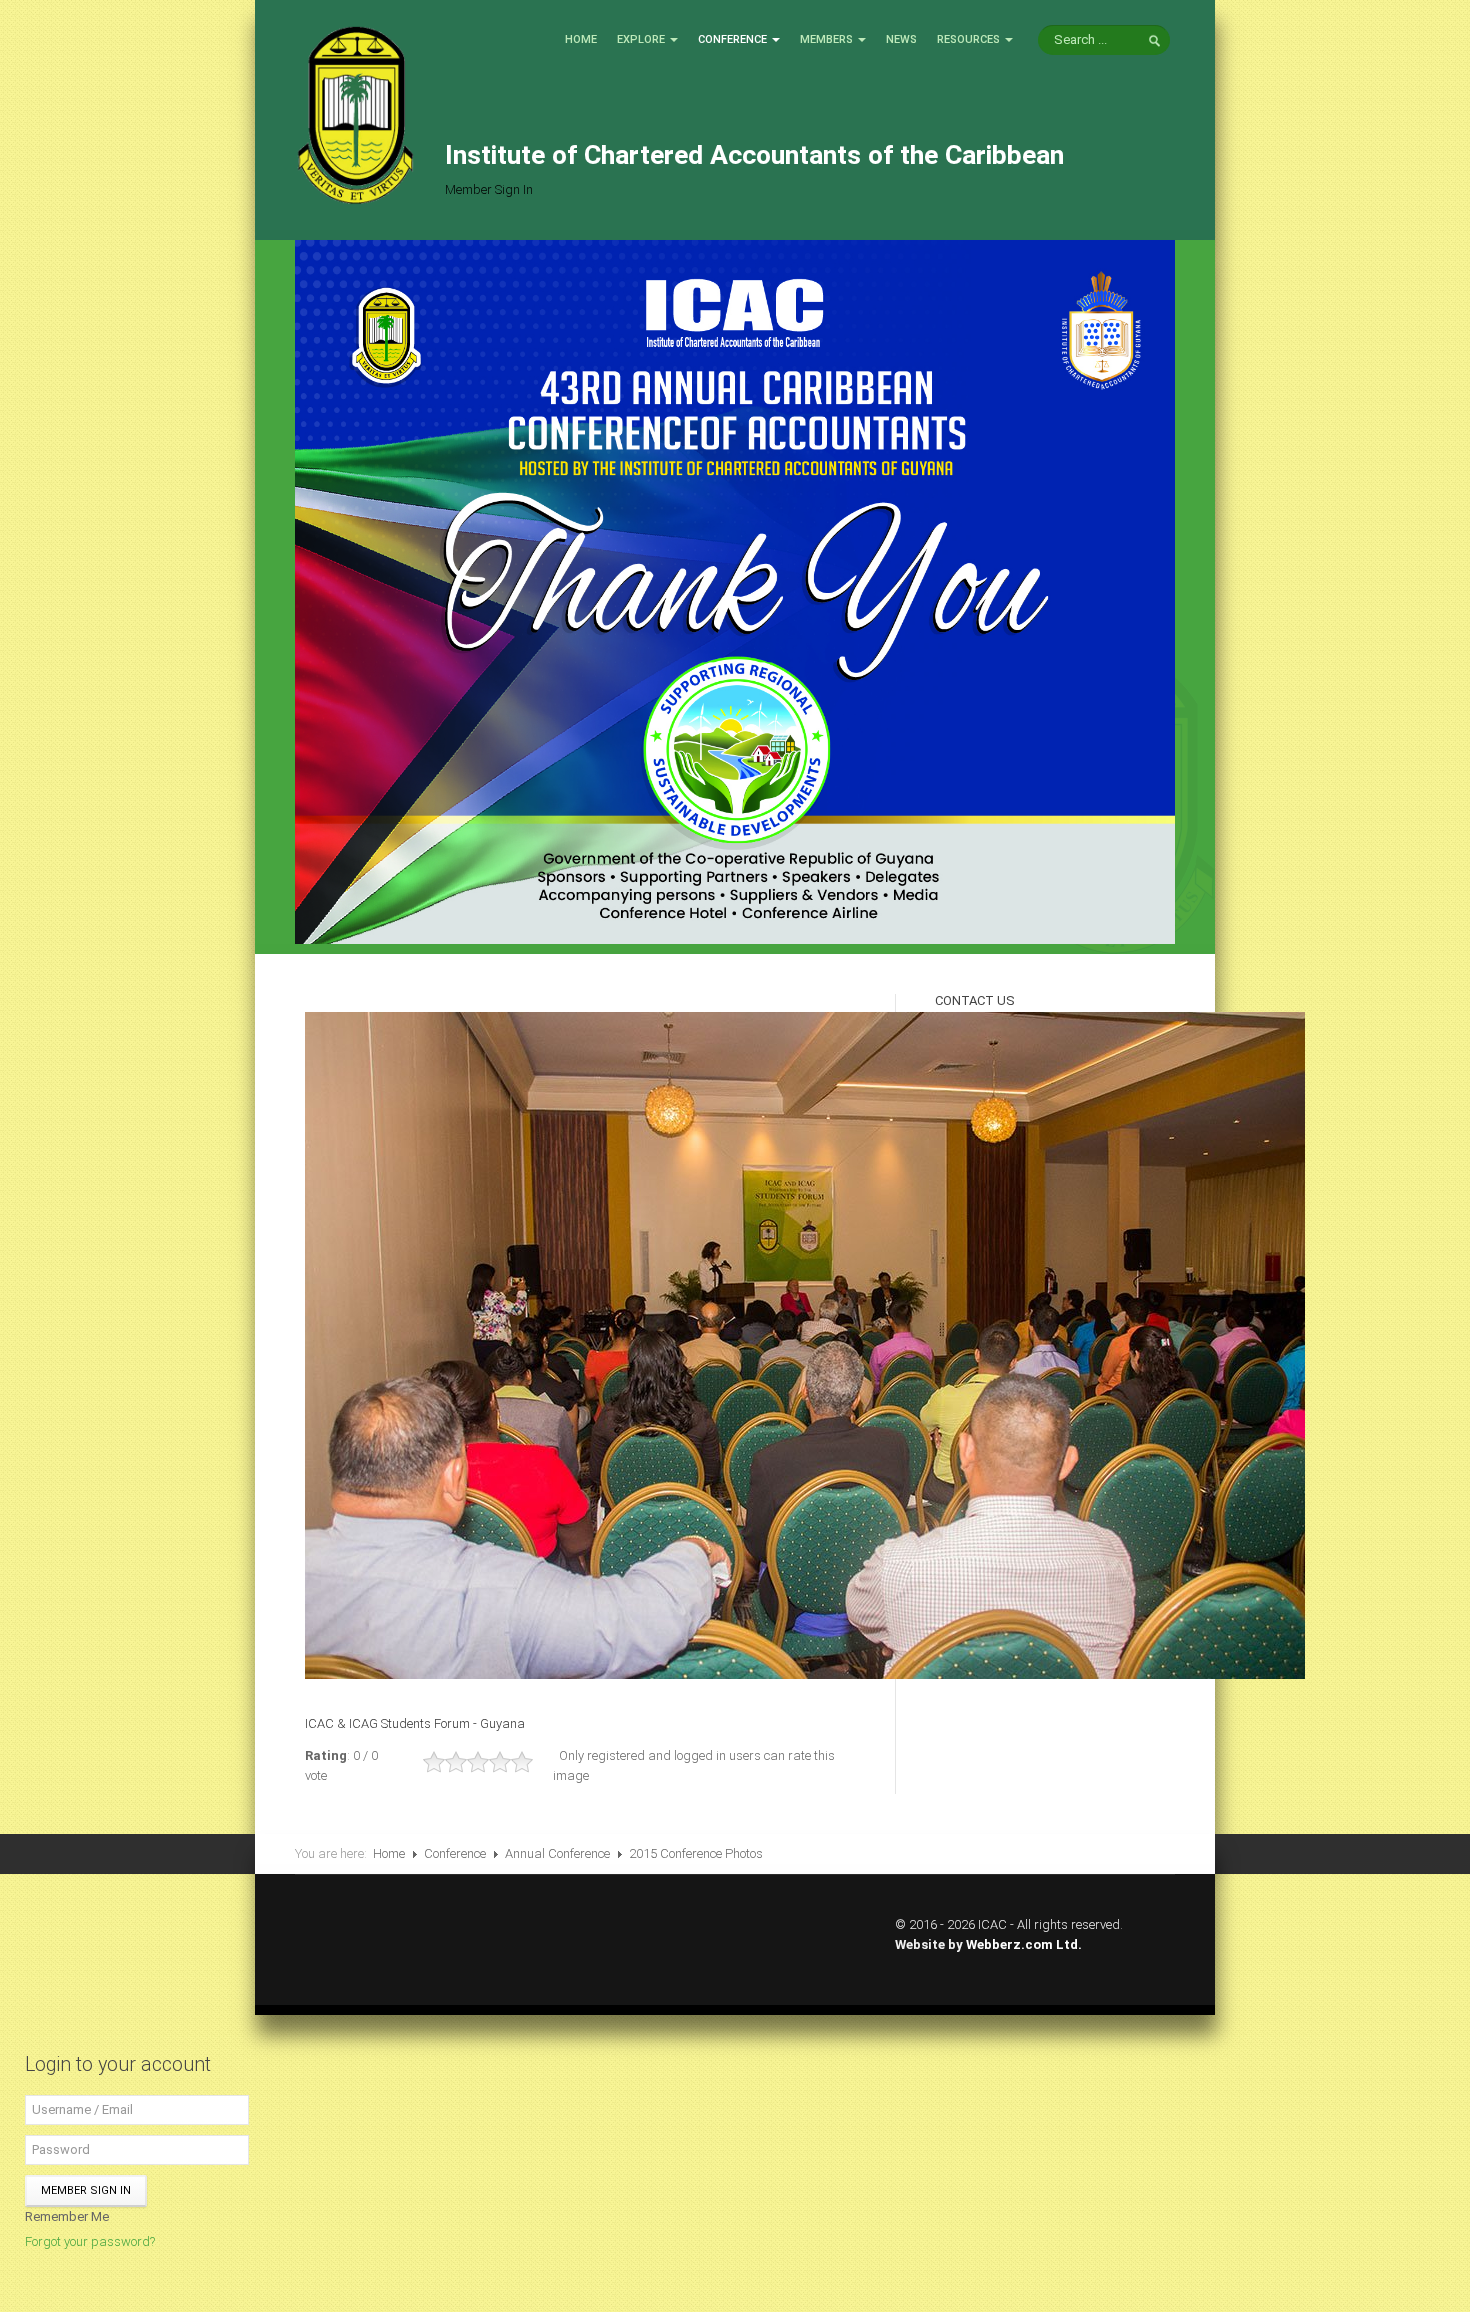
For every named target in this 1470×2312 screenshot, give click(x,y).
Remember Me (67, 2216)
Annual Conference (557, 1853)
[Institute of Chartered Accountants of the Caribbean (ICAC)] (355, 113)
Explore (641, 39)
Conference (732, 39)
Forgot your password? (90, 2241)
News (901, 39)
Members (826, 39)
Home (581, 39)
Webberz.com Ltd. (1024, 1944)
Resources (968, 39)
